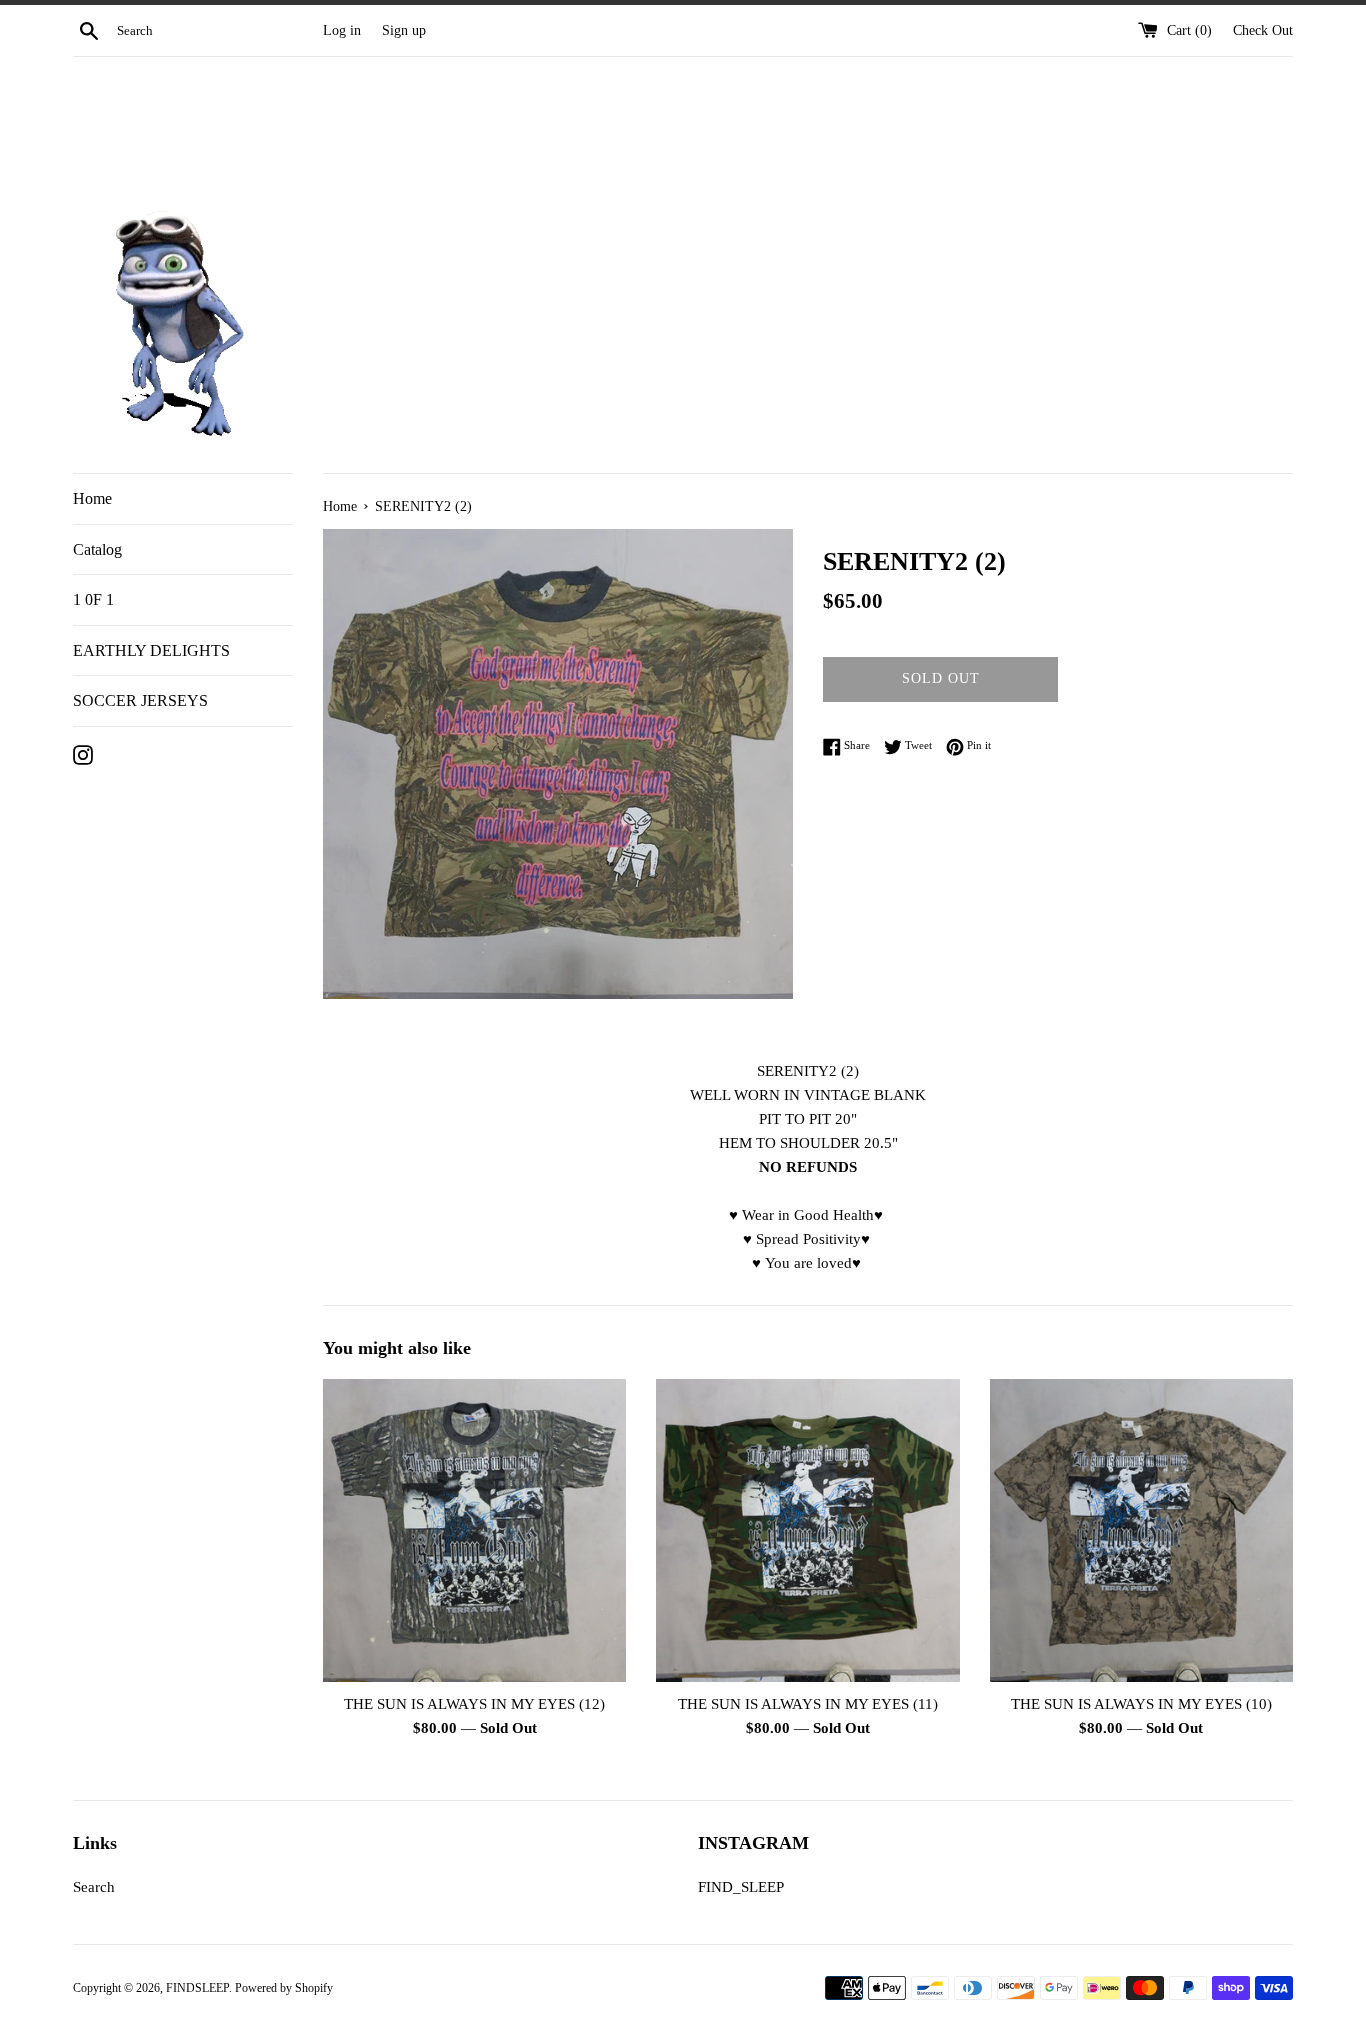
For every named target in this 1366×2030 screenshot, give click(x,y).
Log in (342, 30)
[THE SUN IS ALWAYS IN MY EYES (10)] (1141, 1530)
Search (94, 1887)
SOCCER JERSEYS (140, 700)
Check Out (1263, 30)
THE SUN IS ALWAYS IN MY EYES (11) (808, 1704)
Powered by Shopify (284, 1988)
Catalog (97, 549)
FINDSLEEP (197, 1988)
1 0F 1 (93, 599)
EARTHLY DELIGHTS (151, 650)
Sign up (404, 30)
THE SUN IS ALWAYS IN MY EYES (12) (474, 1704)
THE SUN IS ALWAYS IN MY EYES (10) (1141, 1704)
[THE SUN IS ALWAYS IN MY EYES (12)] (474, 1530)
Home (92, 498)
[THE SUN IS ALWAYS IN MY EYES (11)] (807, 1530)
